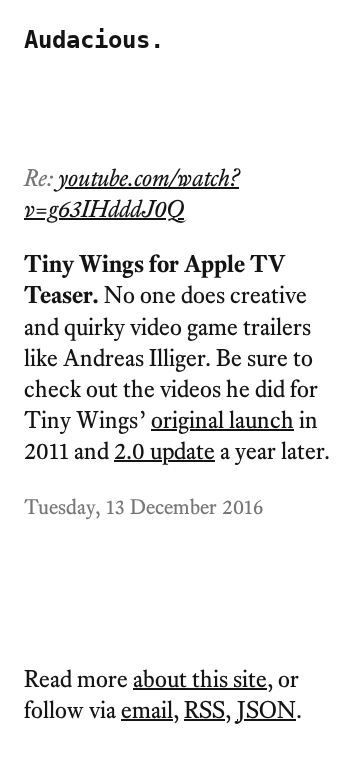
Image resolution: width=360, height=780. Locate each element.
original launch (222, 419)
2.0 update (164, 450)
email (147, 709)
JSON (266, 709)
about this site (200, 678)
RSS (204, 709)
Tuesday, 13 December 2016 (143, 506)
